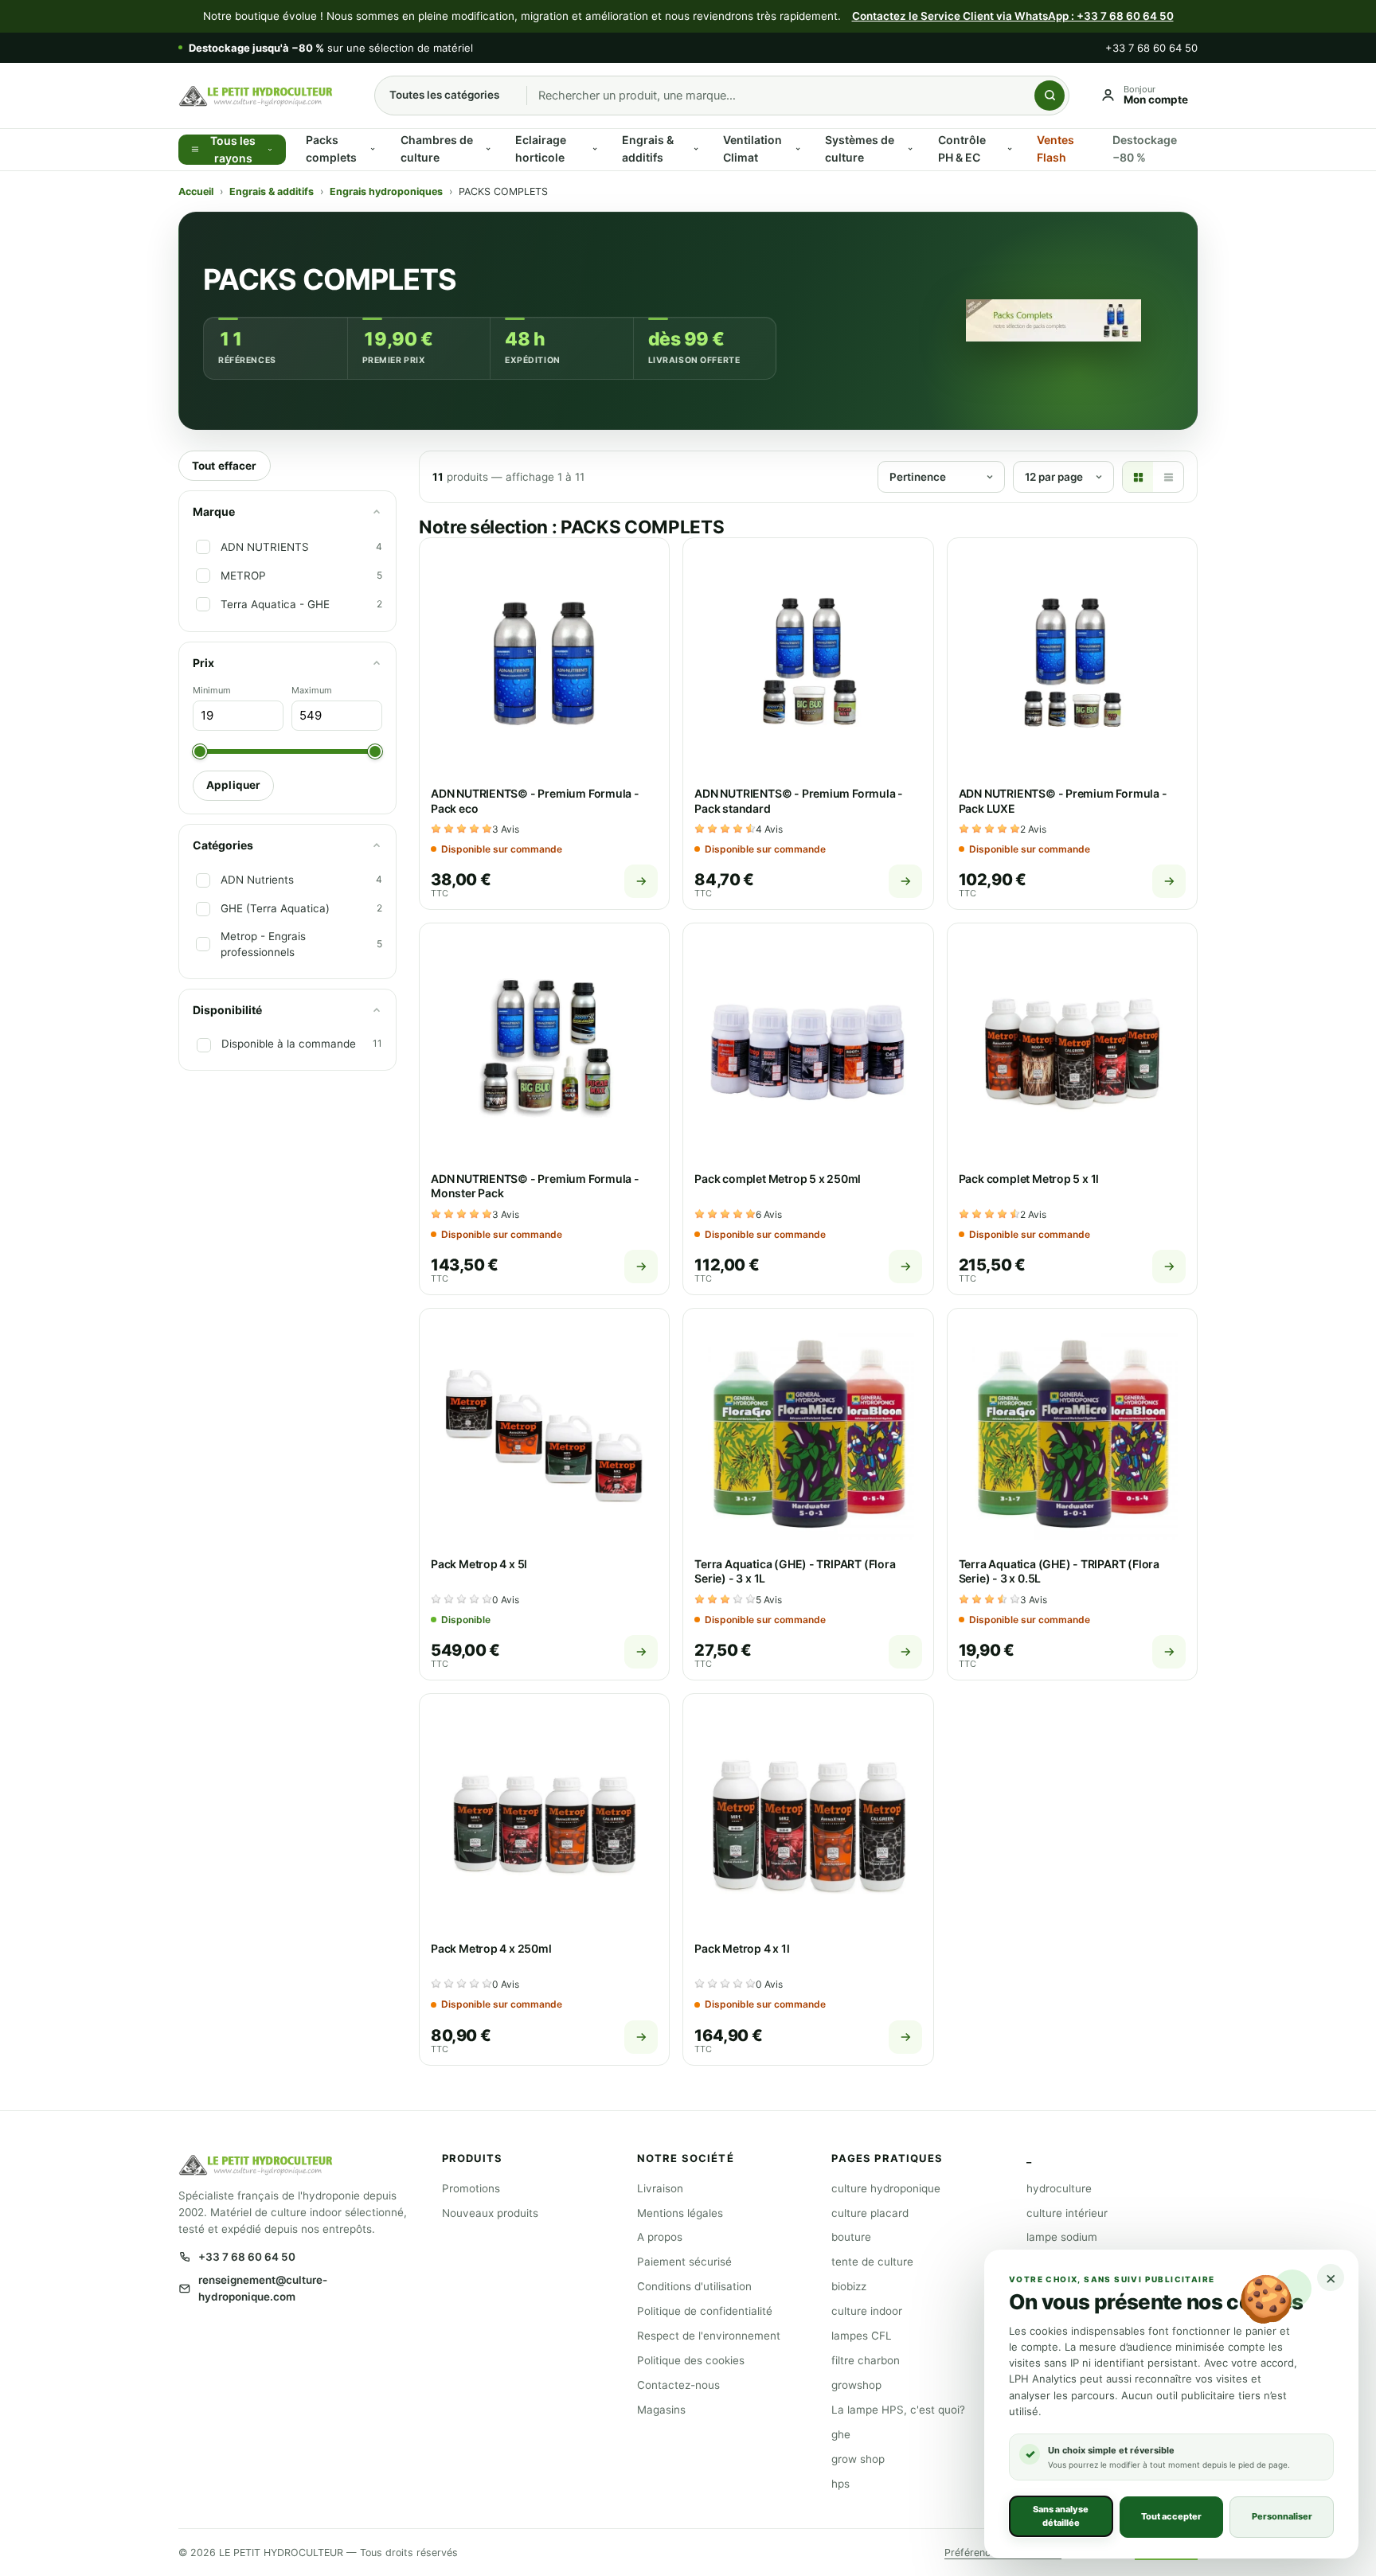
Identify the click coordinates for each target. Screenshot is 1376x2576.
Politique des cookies (691, 2360)
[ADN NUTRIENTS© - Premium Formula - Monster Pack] (544, 1048)
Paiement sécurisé (684, 2262)
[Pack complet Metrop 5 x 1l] (1072, 1048)
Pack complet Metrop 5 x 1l (1029, 1179)
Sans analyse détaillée (1061, 2516)
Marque (214, 511)
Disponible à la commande (289, 1044)
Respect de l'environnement (709, 2336)
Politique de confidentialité (705, 2311)
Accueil (196, 191)
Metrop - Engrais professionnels (263, 944)
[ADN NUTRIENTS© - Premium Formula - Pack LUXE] (1072, 663)
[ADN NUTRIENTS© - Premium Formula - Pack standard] (808, 663)
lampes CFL (862, 2336)
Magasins (661, 2410)
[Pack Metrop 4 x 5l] (544, 1433)
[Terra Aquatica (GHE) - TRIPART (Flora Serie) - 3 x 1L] (808, 1433)
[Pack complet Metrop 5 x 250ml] (808, 1048)
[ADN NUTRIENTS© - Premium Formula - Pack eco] (544, 663)
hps (840, 2484)
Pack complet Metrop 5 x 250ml (778, 1179)
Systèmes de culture (860, 148)
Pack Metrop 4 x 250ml (491, 1948)
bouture (851, 2237)
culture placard (870, 2213)
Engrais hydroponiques (386, 191)
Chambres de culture (437, 148)
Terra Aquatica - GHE (275, 604)
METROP (243, 576)
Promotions (471, 2188)
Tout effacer (225, 466)
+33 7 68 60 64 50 (1151, 48)
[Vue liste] (1168, 477)
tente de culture (872, 2262)
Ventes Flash (1055, 148)
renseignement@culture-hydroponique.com (263, 2288)
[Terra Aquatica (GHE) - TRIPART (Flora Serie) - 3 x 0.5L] (1072, 1433)
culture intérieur (1067, 2213)
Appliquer (233, 785)
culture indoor (867, 2311)
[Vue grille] (1138, 477)
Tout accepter (1171, 2516)
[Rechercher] (1050, 96)
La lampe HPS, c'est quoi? (898, 2410)
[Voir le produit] (641, 881)
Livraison (660, 2188)
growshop (856, 2385)
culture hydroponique (886, 2188)
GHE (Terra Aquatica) (275, 908)
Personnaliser (1282, 2516)
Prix (203, 663)
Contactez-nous (678, 2385)
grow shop (858, 2459)
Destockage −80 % (1145, 148)
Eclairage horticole (541, 148)
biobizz (849, 2286)
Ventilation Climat (752, 148)
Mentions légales (680, 2213)
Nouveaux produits (490, 2213)
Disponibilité (227, 1010)
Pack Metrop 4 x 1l (742, 1948)
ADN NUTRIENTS (265, 547)
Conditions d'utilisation (694, 2286)
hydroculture (1059, 2188)
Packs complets (331, 148)
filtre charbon (866, 2360)
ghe (841, 2434)
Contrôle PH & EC (962, 148)
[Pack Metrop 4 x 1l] (808, 1819)
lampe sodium (1062, 2237)
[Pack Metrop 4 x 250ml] (544, 1819)
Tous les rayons (233, 150)
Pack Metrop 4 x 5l (479, 1564)
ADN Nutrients (257, 880)
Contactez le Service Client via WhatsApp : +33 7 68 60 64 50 (1013, 16)
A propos (660, 2237)
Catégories (223, 845)
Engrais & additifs (648, 148)
